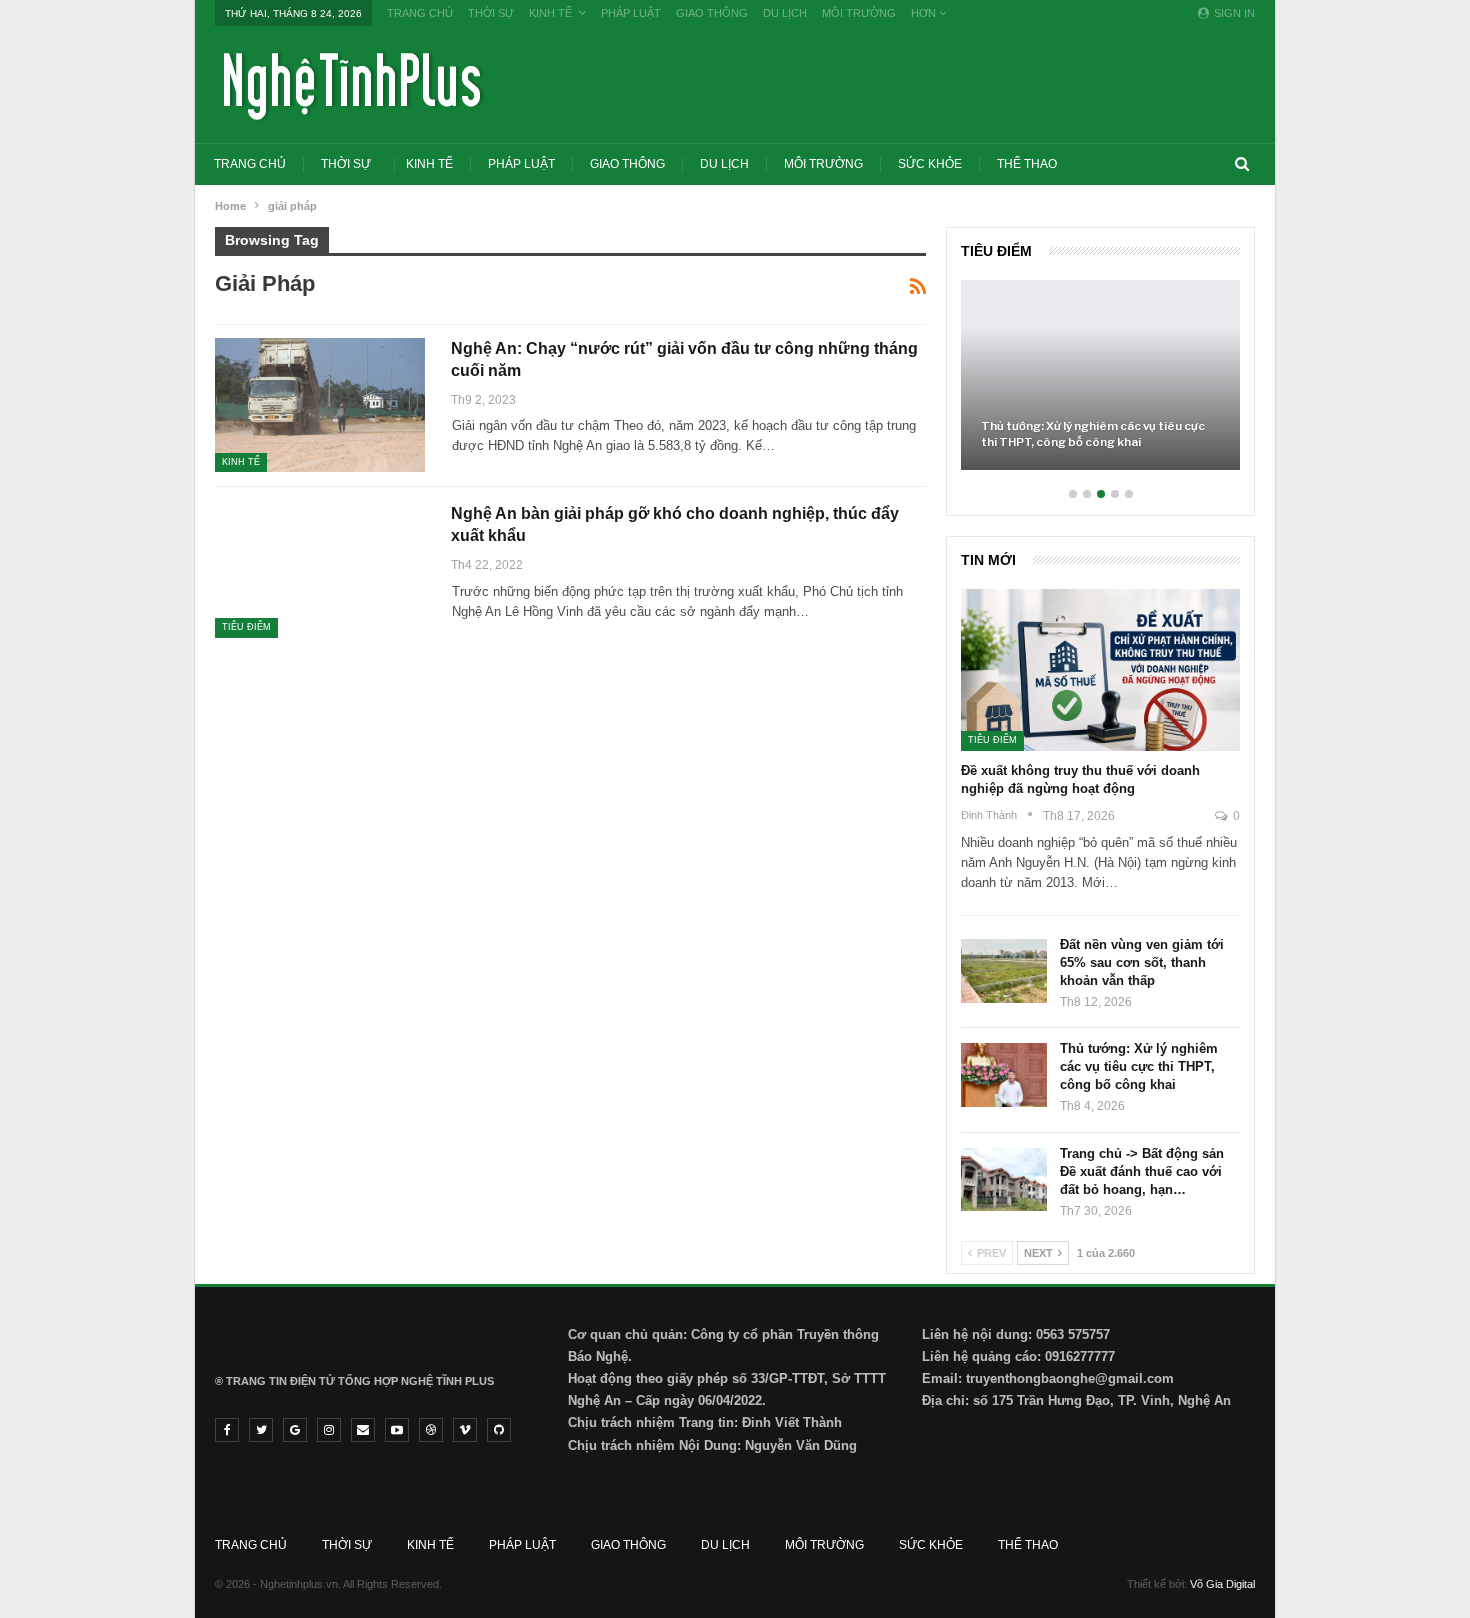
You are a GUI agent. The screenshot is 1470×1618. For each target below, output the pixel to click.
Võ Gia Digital (1222, 1584)
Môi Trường (859, 13)
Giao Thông (712, 13)
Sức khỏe (930, 164)
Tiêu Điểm (246, 627)
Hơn (925, 13)
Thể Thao (1027, 164)
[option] (1100, 385)
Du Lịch (785, 13)
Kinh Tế (550, 13)
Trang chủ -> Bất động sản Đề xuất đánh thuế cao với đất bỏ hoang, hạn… (1142, 1171)
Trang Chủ (420, 13)
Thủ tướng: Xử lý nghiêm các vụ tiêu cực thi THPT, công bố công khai (1093, 434)
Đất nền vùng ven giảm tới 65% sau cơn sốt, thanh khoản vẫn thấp (1142, 962)
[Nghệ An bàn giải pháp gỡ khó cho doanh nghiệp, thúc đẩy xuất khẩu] (320, 570)
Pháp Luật (631, 13)
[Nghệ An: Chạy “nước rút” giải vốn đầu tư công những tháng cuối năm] (320, 405)
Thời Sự (491, 13)
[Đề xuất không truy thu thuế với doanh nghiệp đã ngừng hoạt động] (1100, 670)
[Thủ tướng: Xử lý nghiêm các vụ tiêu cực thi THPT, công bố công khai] (1100, 375)
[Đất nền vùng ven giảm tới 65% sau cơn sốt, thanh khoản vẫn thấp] (1004, 971)
